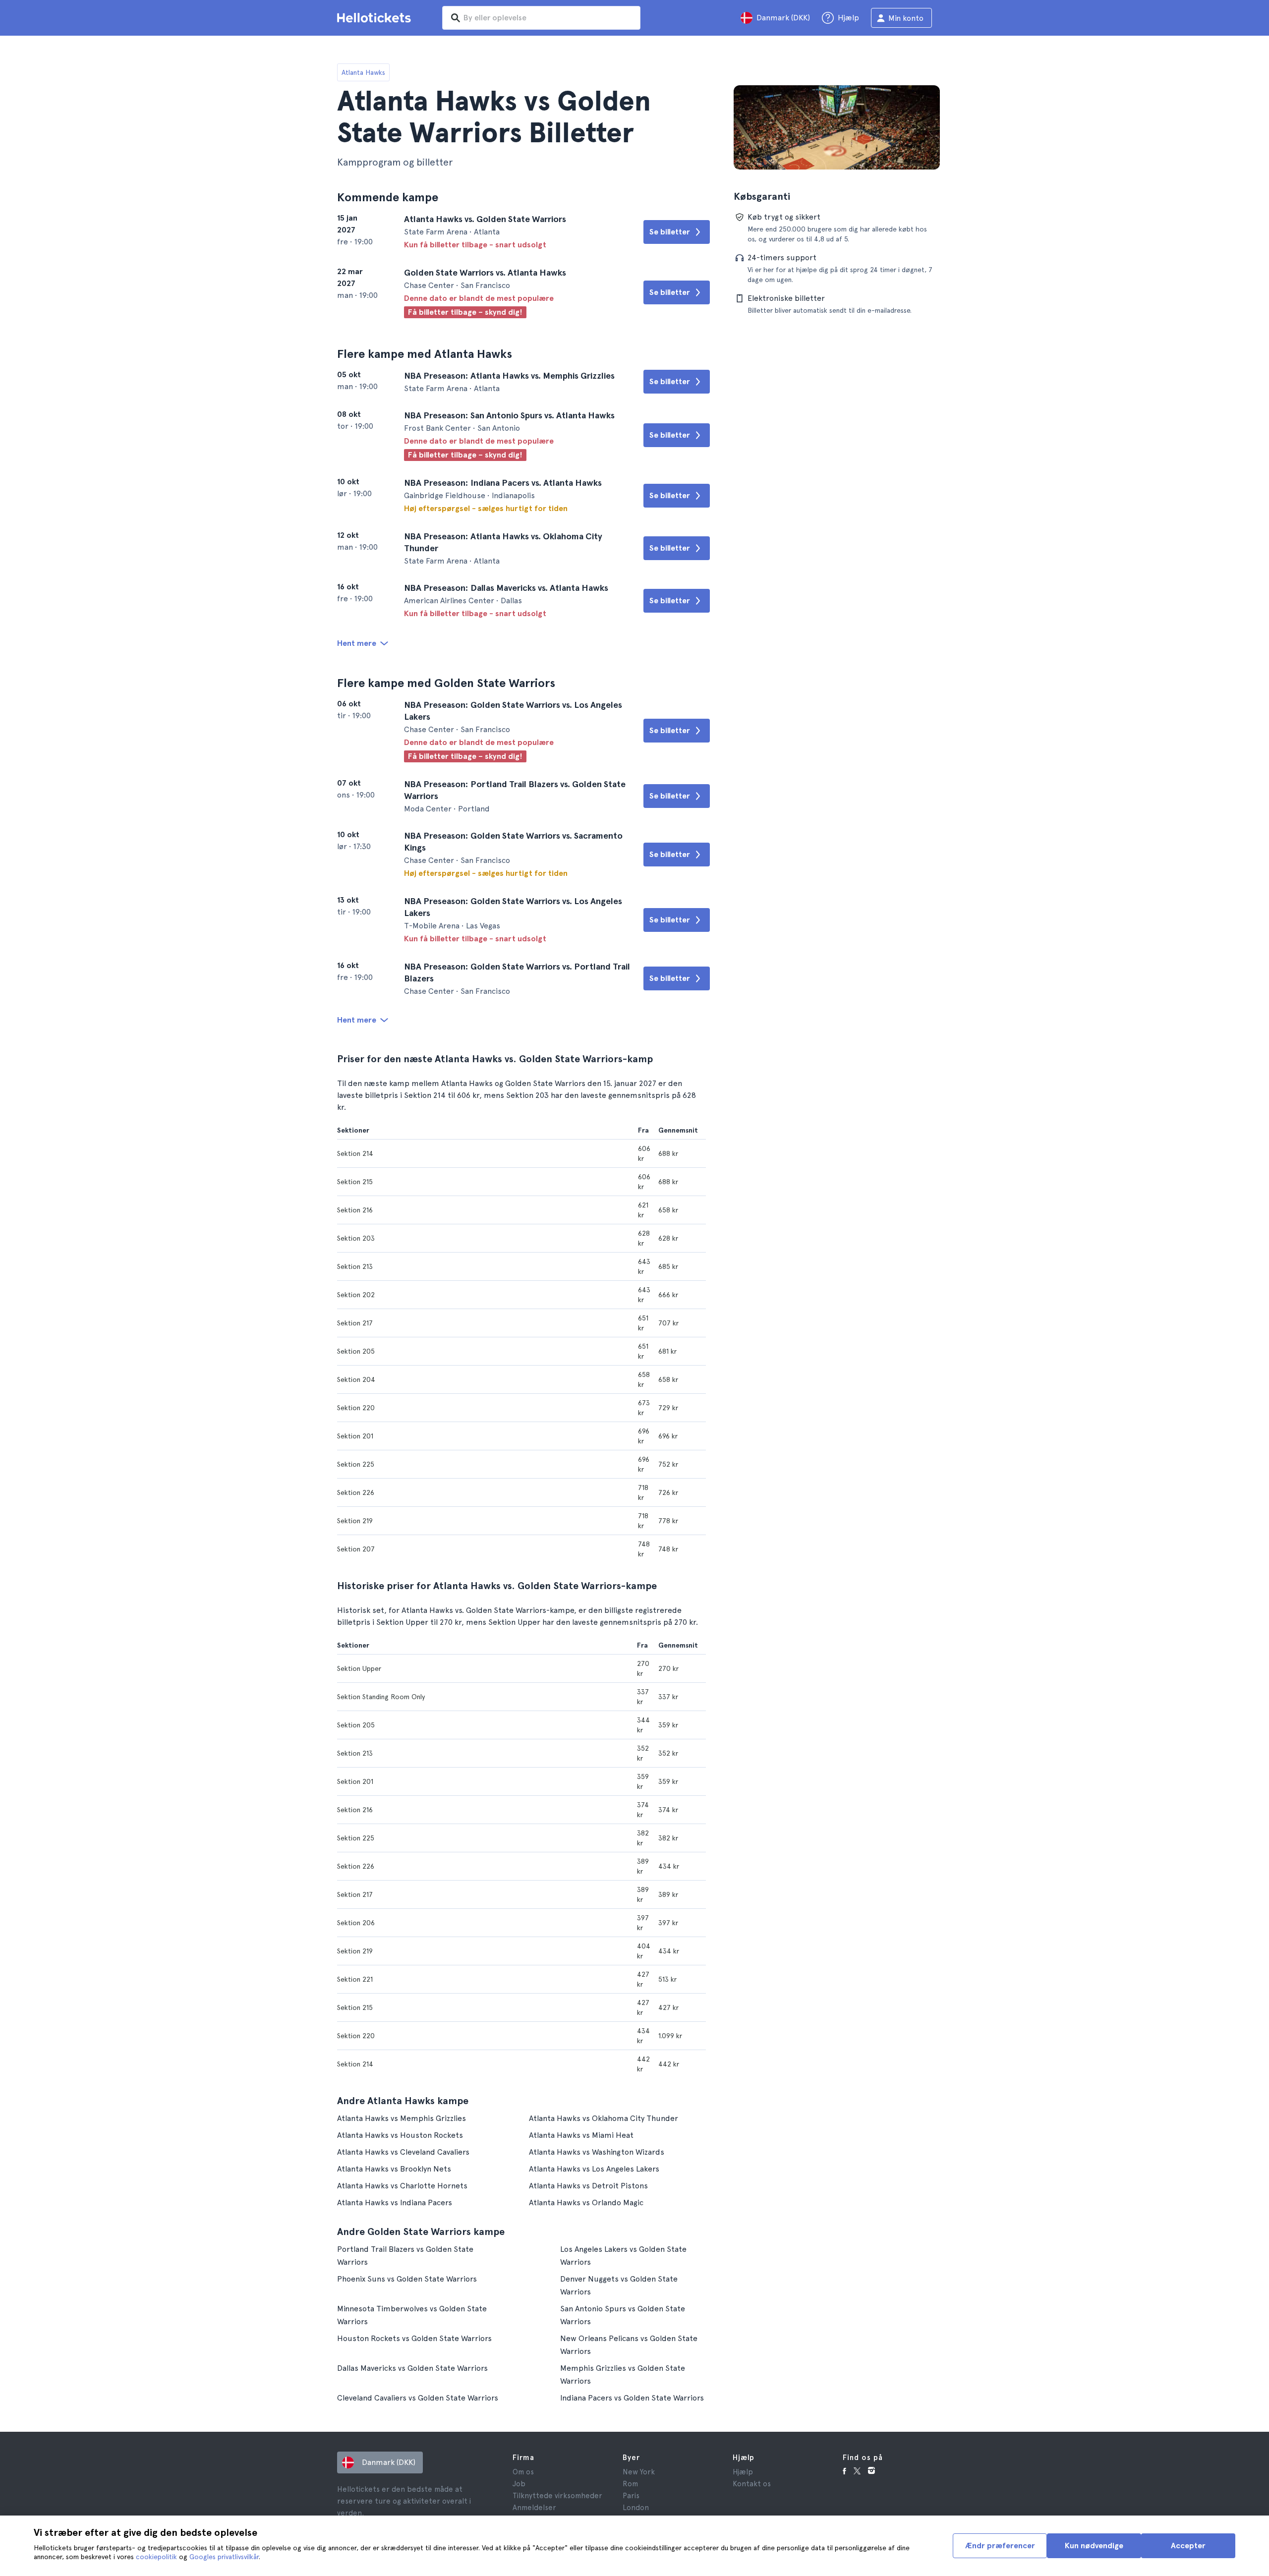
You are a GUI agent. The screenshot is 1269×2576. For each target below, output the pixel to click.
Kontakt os (752, 2484)
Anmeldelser (534, 2508)
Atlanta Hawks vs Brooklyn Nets (394, 2169)
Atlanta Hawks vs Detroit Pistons (588, 2186)
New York (639, 2472)
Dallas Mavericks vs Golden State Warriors (412, 2368)
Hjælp (743, 2472)
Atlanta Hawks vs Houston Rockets (400, 2135)
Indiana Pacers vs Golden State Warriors (632, 2398)
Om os (523, 2472)
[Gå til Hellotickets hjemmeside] (376, 18)
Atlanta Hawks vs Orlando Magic (586, 2203)
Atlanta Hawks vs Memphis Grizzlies (402, 2118)
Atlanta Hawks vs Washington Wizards (597, 2152)
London (636, 2508)
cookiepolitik (156, 2557)
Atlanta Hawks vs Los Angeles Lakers (594, 2169)
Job (519, 2484)
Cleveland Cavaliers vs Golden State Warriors (418, 2398)
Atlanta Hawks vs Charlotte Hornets (402, 2186)
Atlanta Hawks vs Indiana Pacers (395, 2203)
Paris (631, 2496)
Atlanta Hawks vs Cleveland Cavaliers (403, 2152)
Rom (630, 2484)
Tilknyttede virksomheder (557, 2496)
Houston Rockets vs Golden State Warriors (414, 2338)
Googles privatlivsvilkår (224, 2557)
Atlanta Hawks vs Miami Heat (581, 2135)
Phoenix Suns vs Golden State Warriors (407, 2279)
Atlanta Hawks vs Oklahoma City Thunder (604, 2118)
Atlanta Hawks (363, 72)
